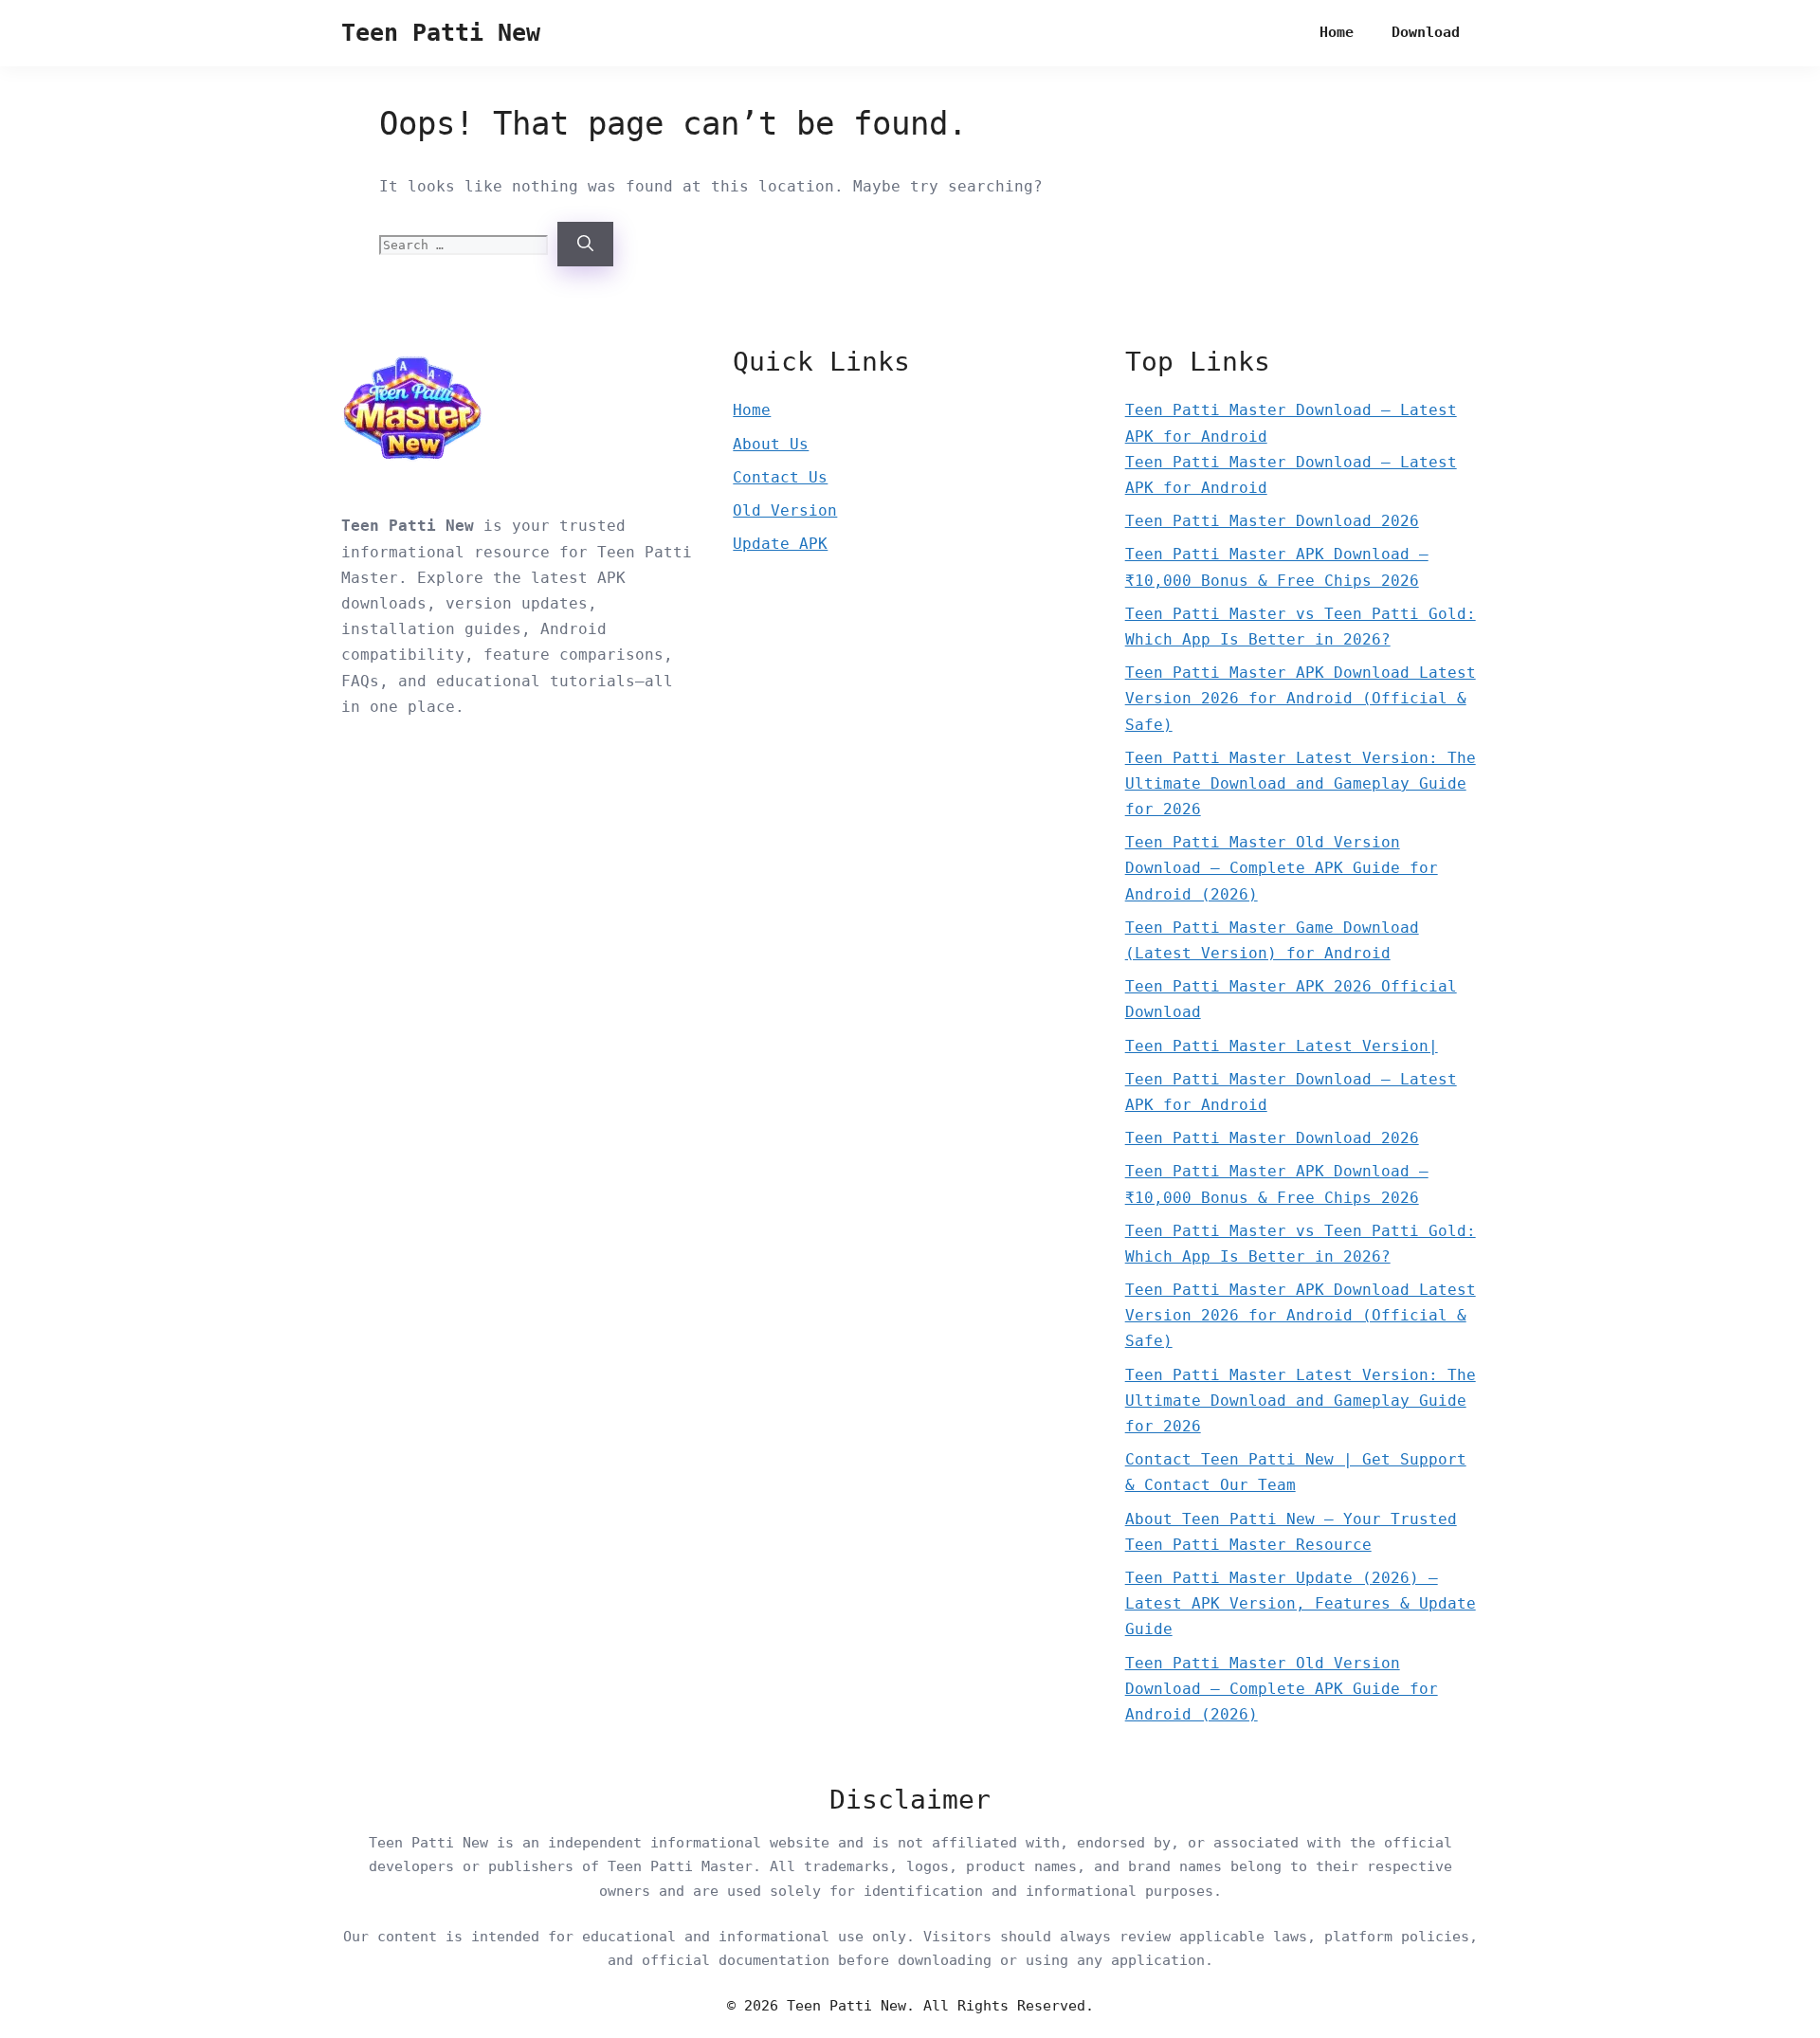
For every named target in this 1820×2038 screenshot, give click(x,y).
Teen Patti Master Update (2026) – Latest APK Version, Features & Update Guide (1301, 1603)
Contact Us (780, 477)
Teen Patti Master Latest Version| (1282, 1046)
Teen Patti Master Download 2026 (1272, 521)
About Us (771, 444)
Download (1426, 32)
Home (1337, 32)
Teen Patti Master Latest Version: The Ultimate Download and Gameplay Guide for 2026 (1301, 783)
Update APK (780, 544)
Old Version (785, 510)
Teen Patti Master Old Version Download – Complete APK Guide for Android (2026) (1282, 868)
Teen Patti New (441, 33)
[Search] (585, 245)
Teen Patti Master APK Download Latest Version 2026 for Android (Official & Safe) (1301, 698)
